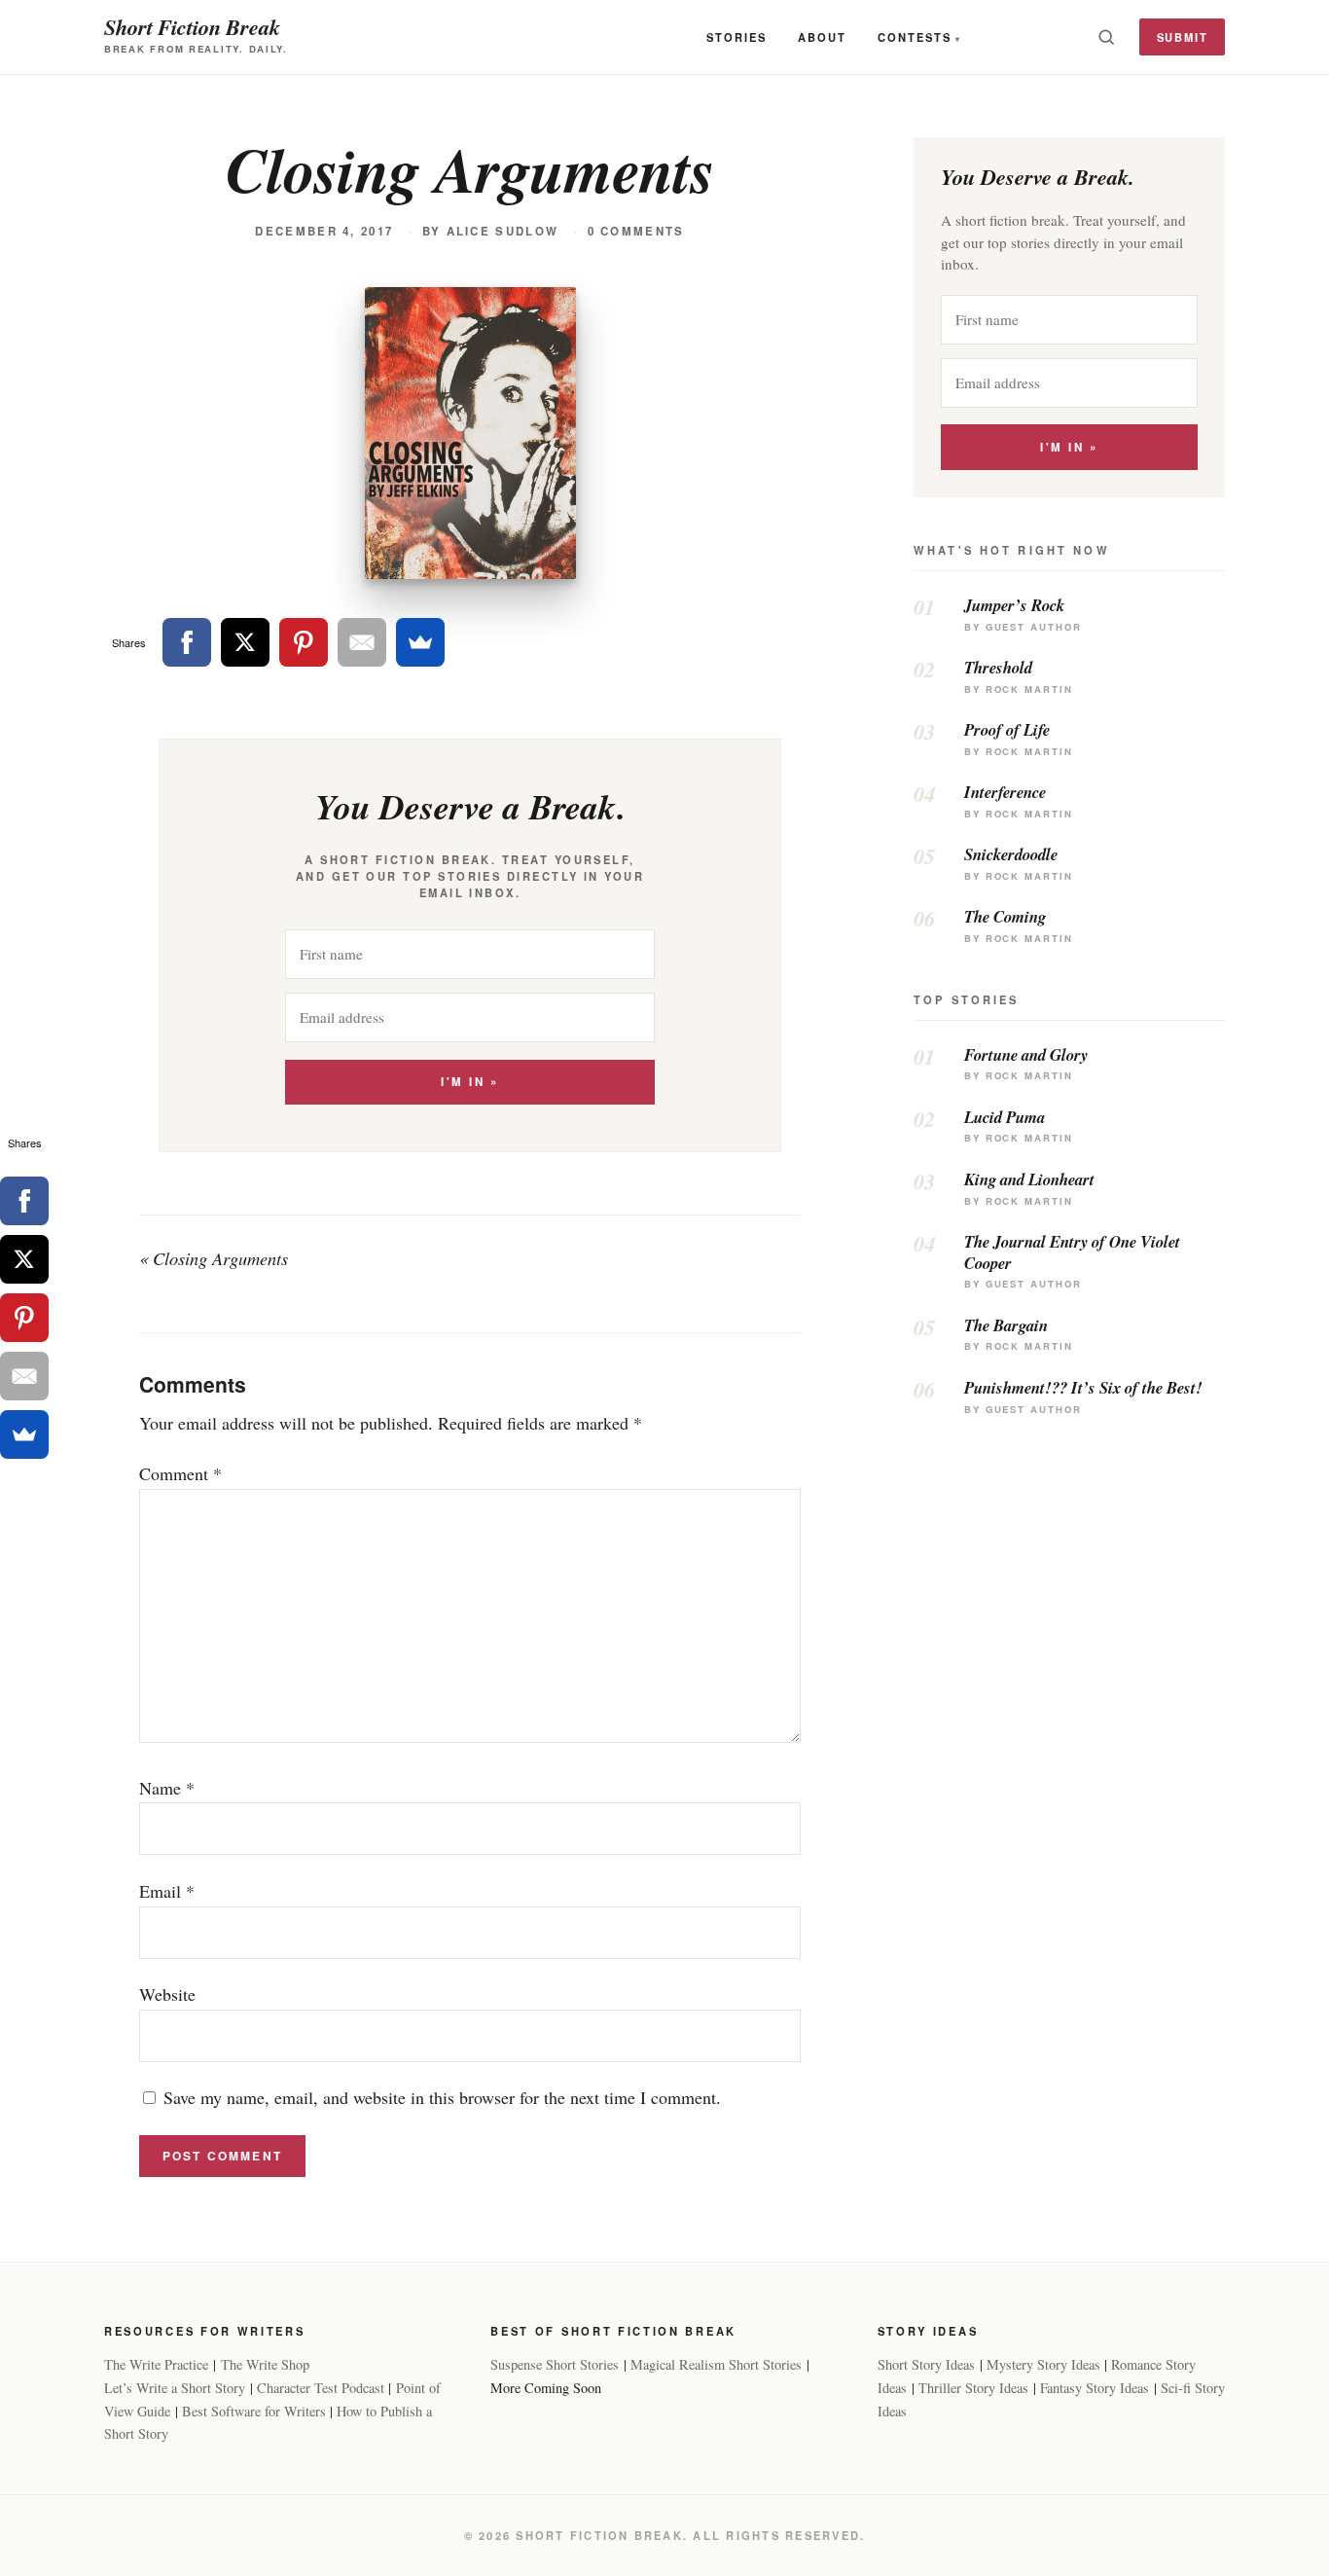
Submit (1183, 37)
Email (167, 1891)
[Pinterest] (304, 642)
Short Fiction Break (192, 27)
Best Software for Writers (254, 2411)
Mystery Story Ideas (1043, 2364)
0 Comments (636, 231)
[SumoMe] (420, 642)
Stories (736, 37)
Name (167, 1788)
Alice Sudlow (503, 231)
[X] (245, 642)
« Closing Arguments (214, 1258)
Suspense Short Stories (555, 2364)
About (822, 37)
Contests (915, 37)
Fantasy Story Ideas (1095, 2388)
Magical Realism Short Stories (716, 2364)
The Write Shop (265, 2364)
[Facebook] (187, 642)
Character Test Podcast (321, 2388)
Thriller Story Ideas (973, 2388)
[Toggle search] (1106, 37)
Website (167, 1994)
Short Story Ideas (926, 2364)
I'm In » (469, 1082)
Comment (180, 1473)
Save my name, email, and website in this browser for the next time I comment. (442, 2097)
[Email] (362, 642)
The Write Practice (156, 2364)
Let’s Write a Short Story (175, 2388)
